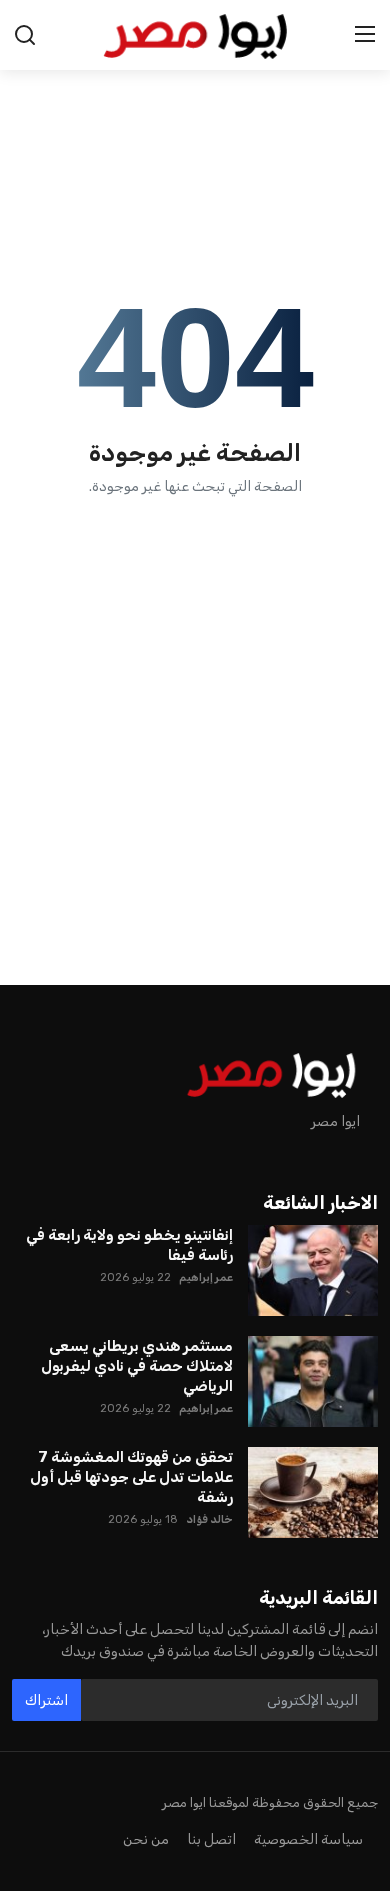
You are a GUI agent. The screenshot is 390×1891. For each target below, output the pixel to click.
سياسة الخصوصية (308, 1839)
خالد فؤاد (209, 1519)
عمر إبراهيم (206, 1277)
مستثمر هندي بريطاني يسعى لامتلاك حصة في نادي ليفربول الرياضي (137, 1366)
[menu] (365, 35)
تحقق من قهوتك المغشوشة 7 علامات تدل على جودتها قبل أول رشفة (131, 1477)
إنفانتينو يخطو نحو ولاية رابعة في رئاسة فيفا (129, 1245)
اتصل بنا (211, 1839)
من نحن (146, 1839)
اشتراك (46, 1700)
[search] (25, 35)
